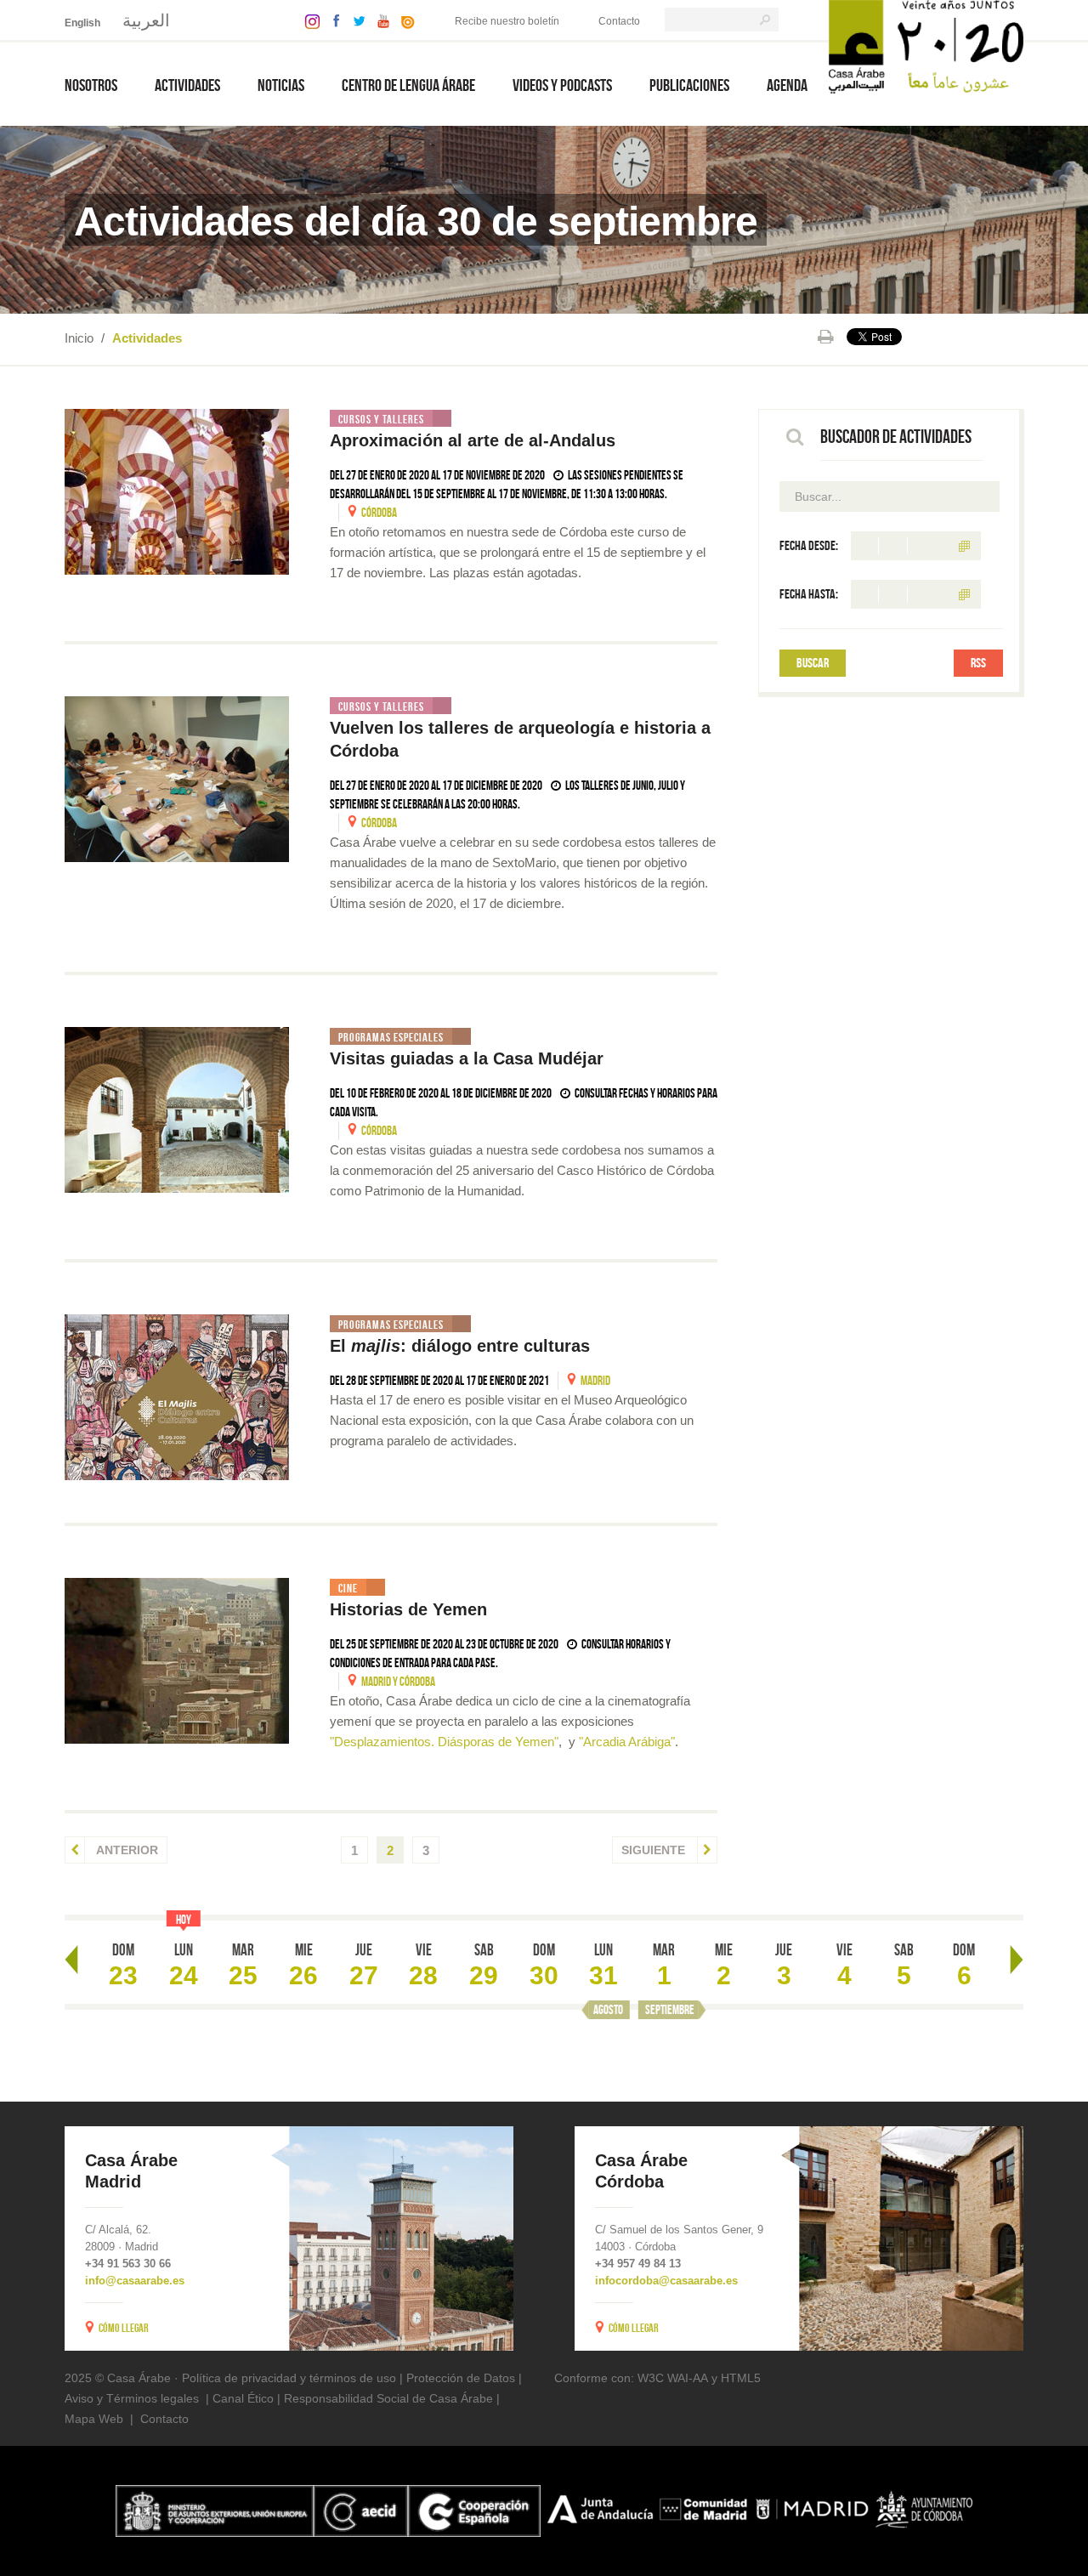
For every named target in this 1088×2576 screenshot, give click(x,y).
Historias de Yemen (408, 1609)
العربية (146, 20)
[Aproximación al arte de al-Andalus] (177, 492)
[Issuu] (404, 20)
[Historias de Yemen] (177, 1661)
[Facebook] (332, 20)
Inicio (79, 338)
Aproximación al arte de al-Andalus (473, 440)
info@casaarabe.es (135, 2281)
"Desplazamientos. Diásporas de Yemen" (444, 1742)
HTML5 (741, 2378)
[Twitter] (355, 20)
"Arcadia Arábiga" (627, 1742)
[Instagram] (308, 20)
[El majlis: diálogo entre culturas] (177, 1397)
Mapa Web (94, 2419)
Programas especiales (391, 1037)
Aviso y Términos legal (125, 2398)
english (82, 23)
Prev (71, 1960)
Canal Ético (243, 2398)
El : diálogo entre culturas (460, 1346)
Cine (348, 1588)
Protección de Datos (461, 2378)
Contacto (619, 21)
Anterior (126, 1850)
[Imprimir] (826, 337)
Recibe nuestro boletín (507, 21)
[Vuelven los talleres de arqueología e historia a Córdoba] (177, 779)
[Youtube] (379, 20)
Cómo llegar (124, 2328)
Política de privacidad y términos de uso (289, 2378)
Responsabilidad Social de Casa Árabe (388, 2398)
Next (1017, 1960)
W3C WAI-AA (673, 2378)
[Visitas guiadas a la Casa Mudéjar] (177, 1110)
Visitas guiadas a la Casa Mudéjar (467, 1058)
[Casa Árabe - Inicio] (926, 45)
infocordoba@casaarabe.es (666, 2281)
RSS (978, 663)
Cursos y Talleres (381, 419)
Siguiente (655, 1850)
